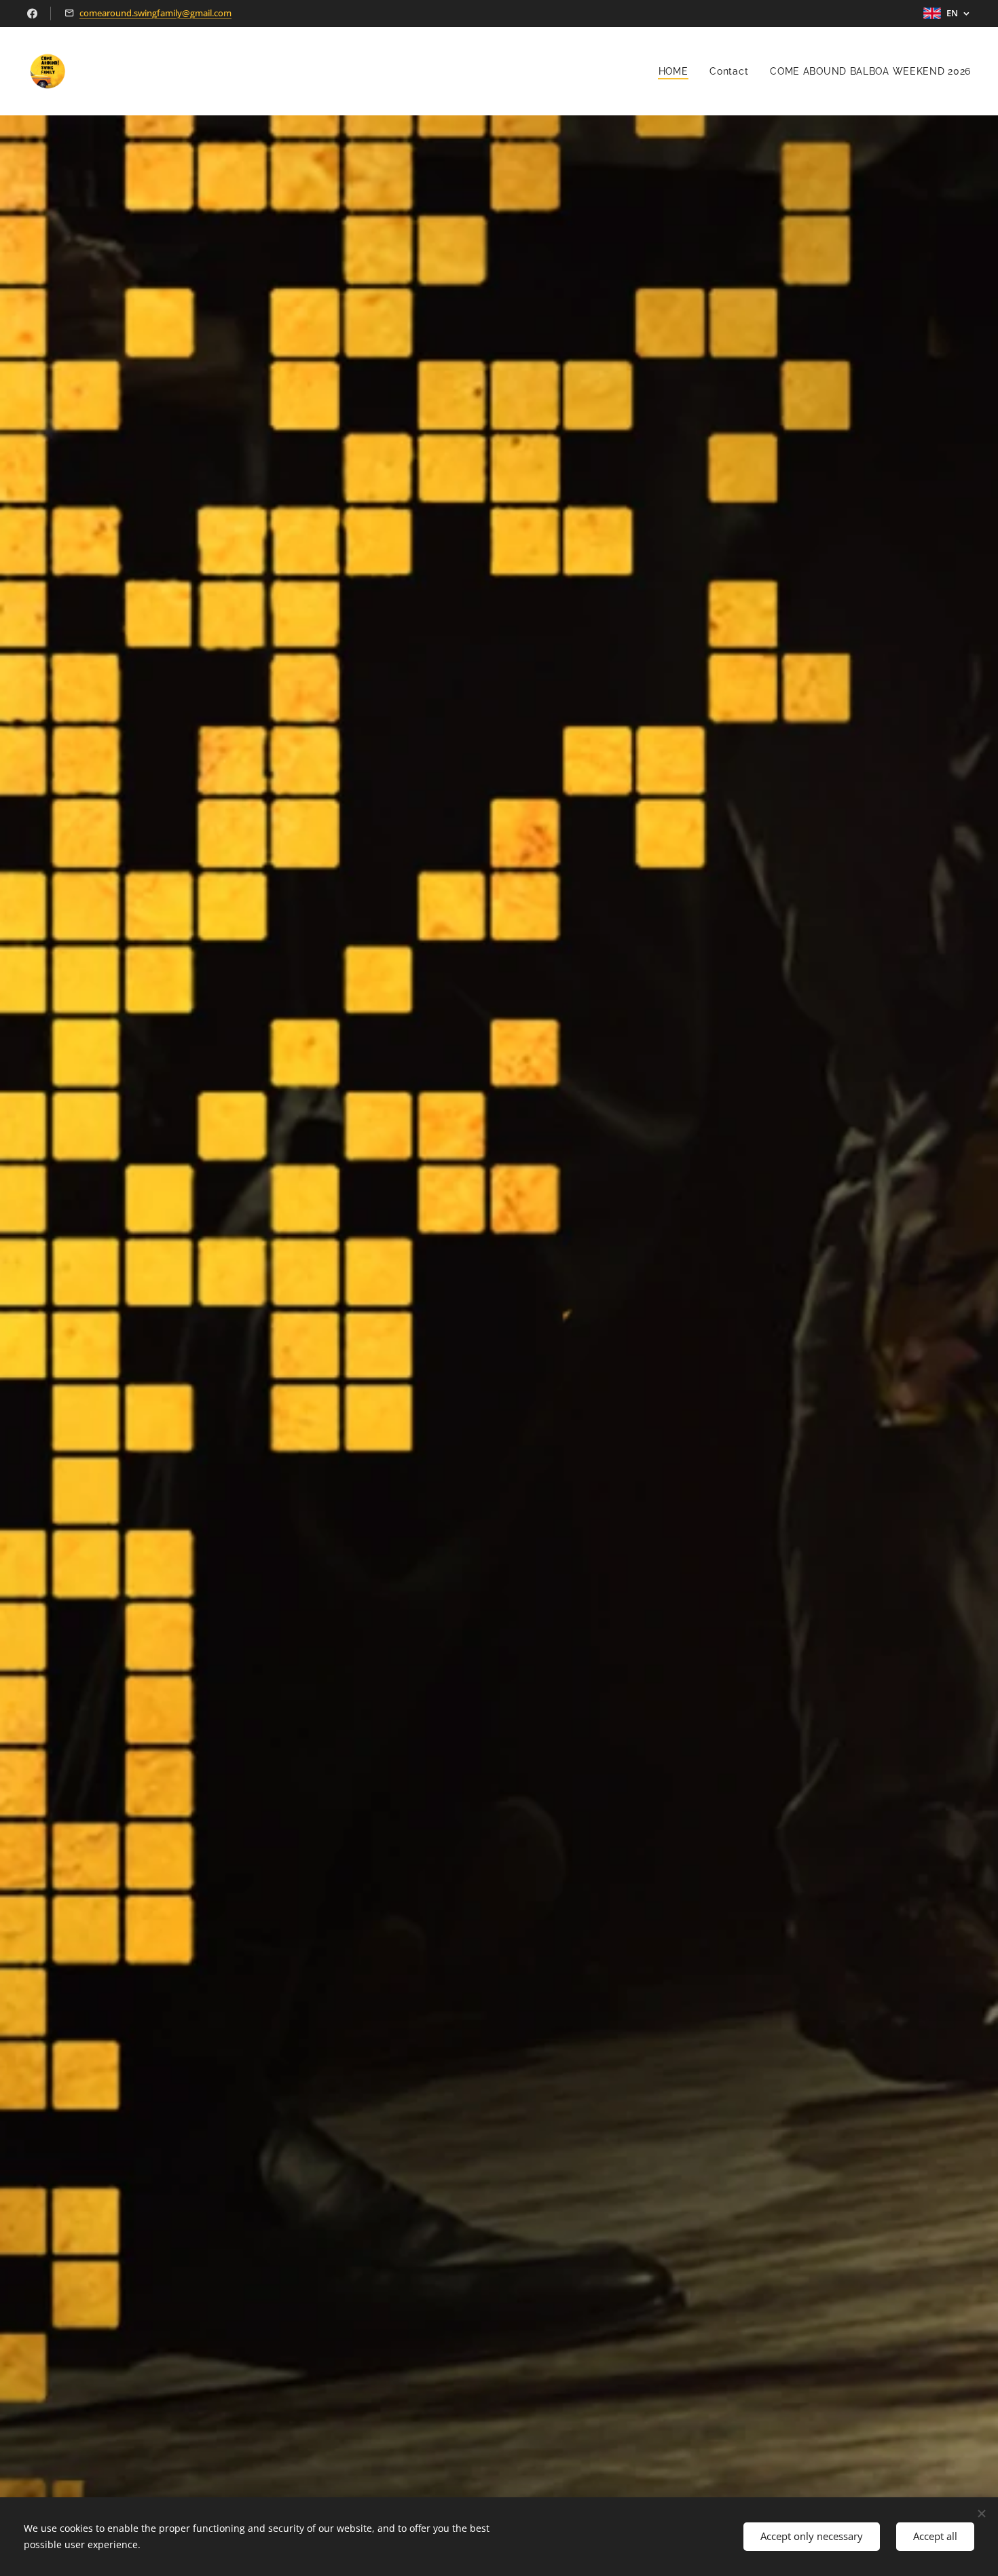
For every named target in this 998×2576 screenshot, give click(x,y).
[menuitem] (677, 71)
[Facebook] (32, 14)
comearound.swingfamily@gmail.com (155, 13)
